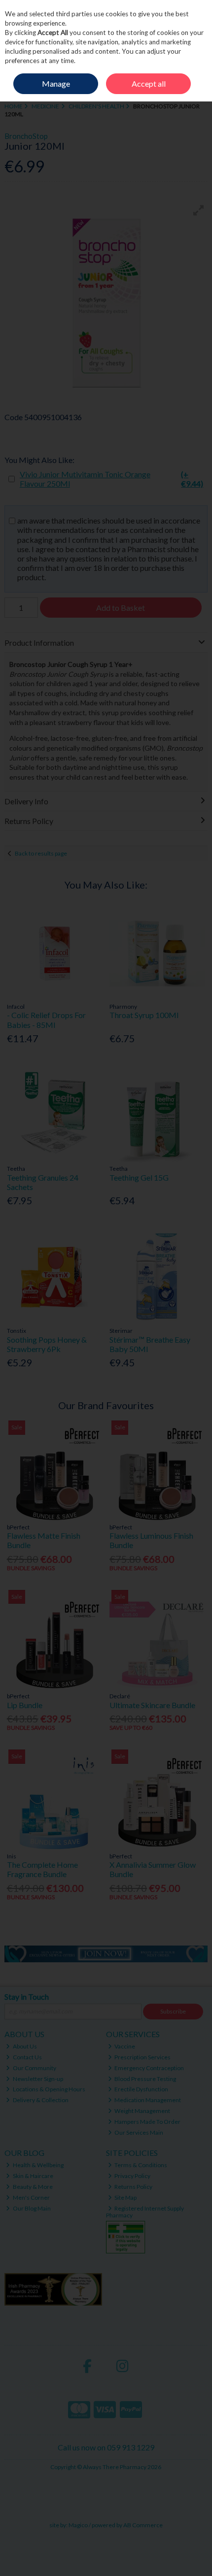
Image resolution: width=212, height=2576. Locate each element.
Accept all (149, 83)
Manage (56, 83)
